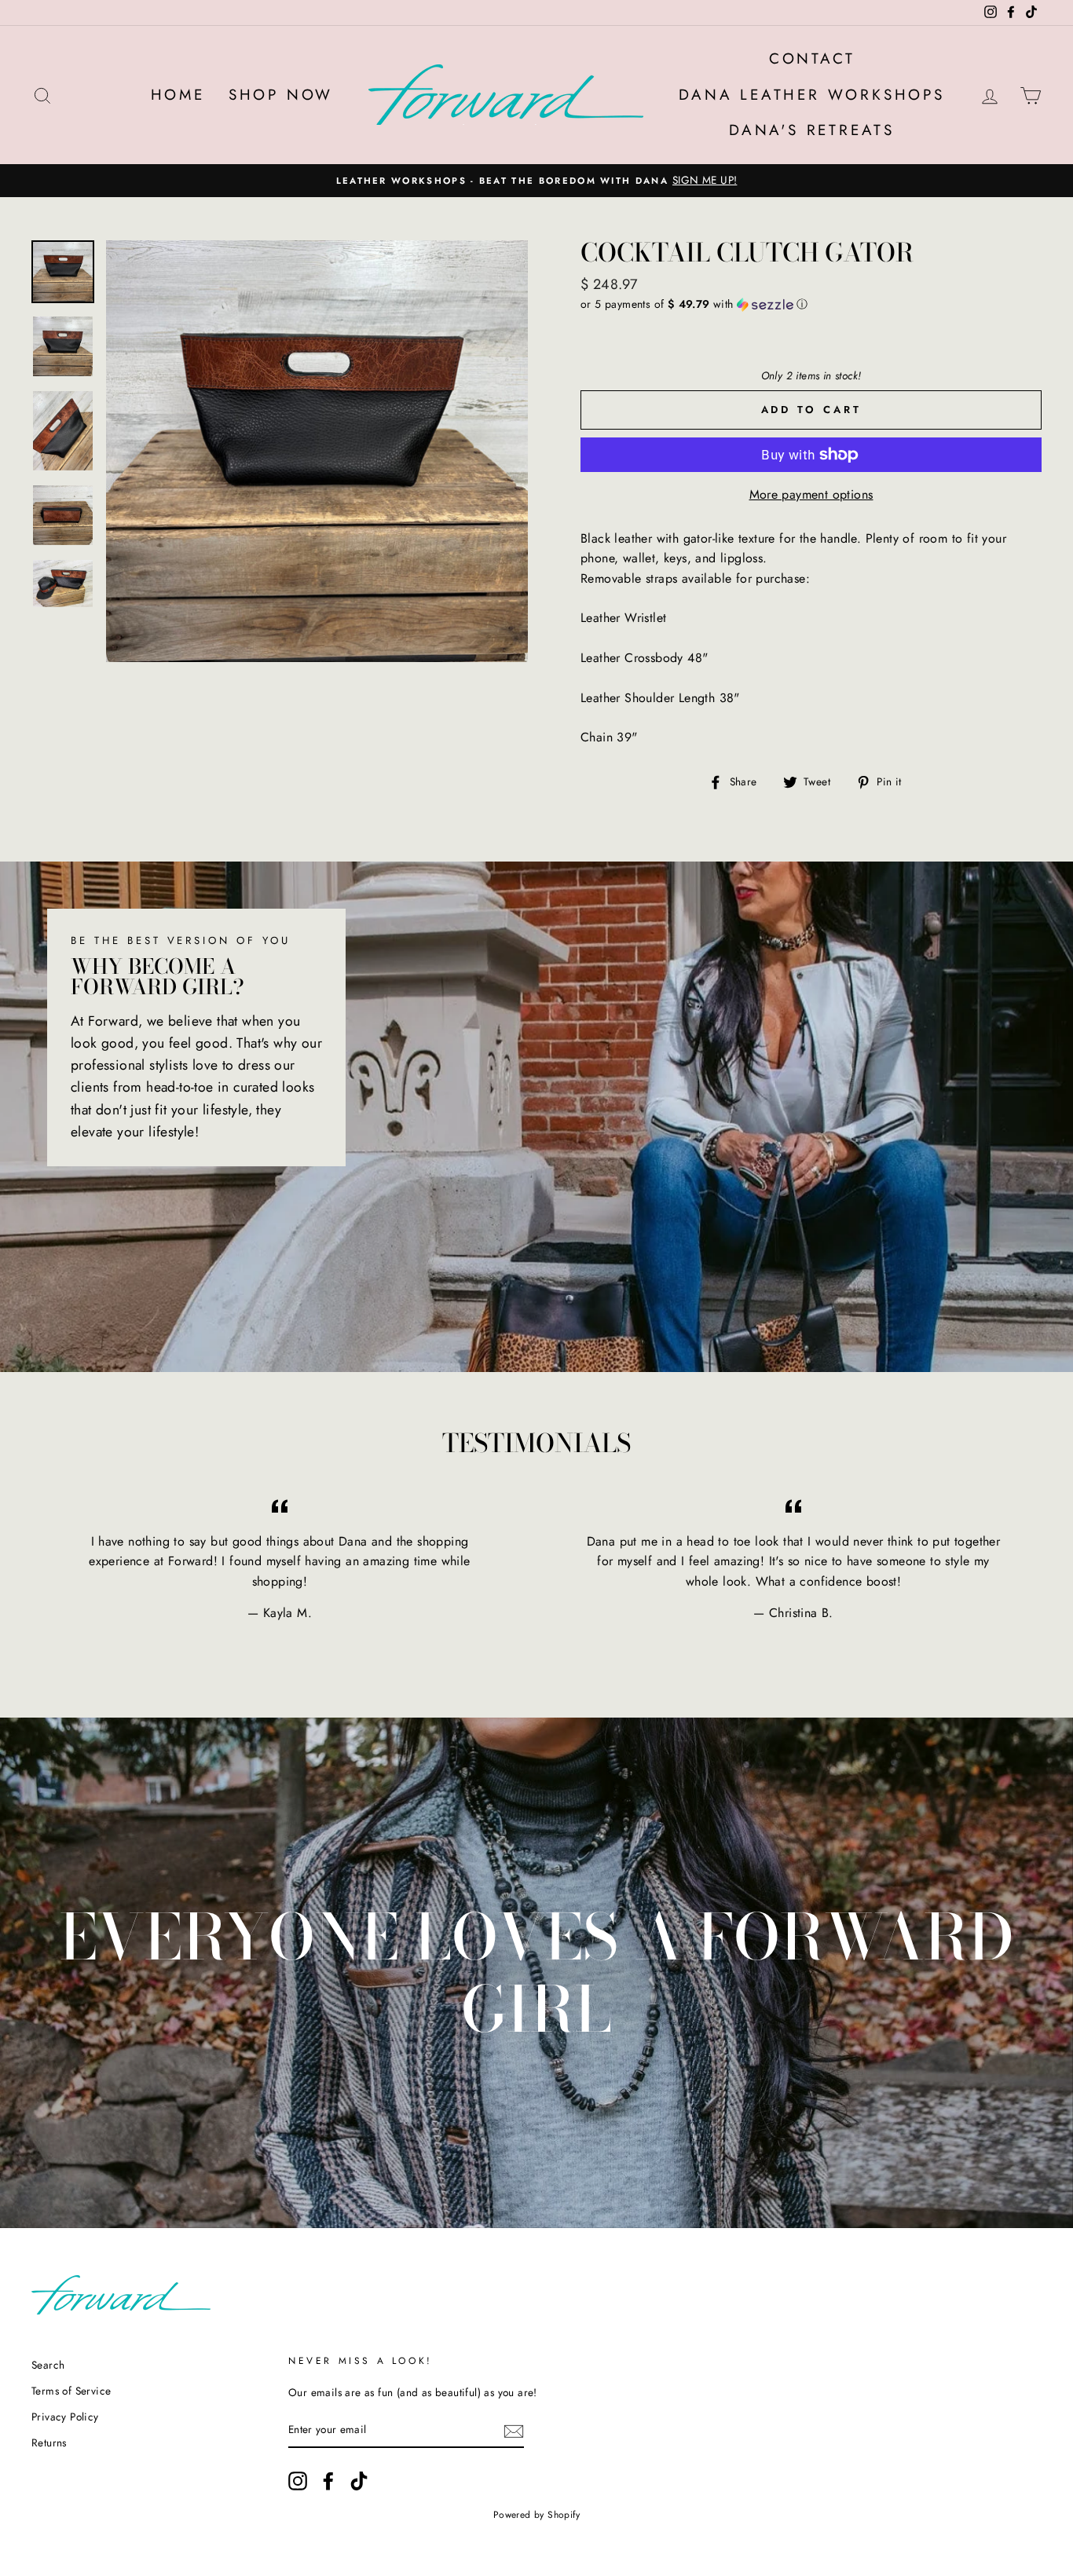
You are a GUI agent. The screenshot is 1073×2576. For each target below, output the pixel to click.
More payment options (811, 494)
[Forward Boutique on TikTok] (359, 2481)
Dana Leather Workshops (812, 95)
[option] (536, 181)
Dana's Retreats (812, 130)
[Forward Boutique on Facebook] (328, 2481)
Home (178, 95)
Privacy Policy (65, 2417)
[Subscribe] (514, 2431)
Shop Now (281, 95)
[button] (811, 304)
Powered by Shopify (536, 2515)
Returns (49, 2442)
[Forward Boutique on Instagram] (298, 2481)
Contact (812, 59)
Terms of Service (71, 2391)
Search (48, 2365)
